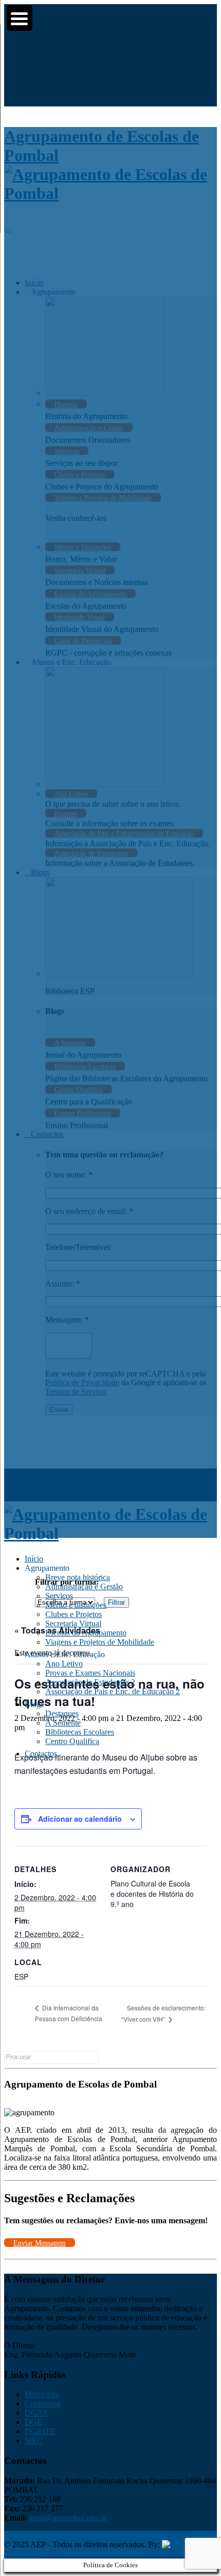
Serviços (59, 1596)
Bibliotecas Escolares (80, 1732)
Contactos (41, 1754)
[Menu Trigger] (20, 18)
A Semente (63, 1723)
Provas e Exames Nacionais (90, 1673)
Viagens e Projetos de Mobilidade (100, 1642)
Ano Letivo (64, 1664)
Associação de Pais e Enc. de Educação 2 (113, 1691)
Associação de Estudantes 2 (90, 1682)
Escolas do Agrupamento (86, 1633)
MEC (34, 2441)
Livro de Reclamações (116, 2535)
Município (41, 2394)
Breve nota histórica (78, 1577)
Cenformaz (43, 2403)
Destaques (62, 1713)
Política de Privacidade (41, 2535)
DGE (33, 2422)
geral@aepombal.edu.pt (67, 2518)
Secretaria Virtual (73, 1623)
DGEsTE (40, 2431)
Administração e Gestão (84, 1586)
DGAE (36, 2413)
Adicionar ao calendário (80, 1819)
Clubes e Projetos (73, 1614)
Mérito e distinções (76, 1605)
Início (34, 1559)
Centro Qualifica (72, 1741)
